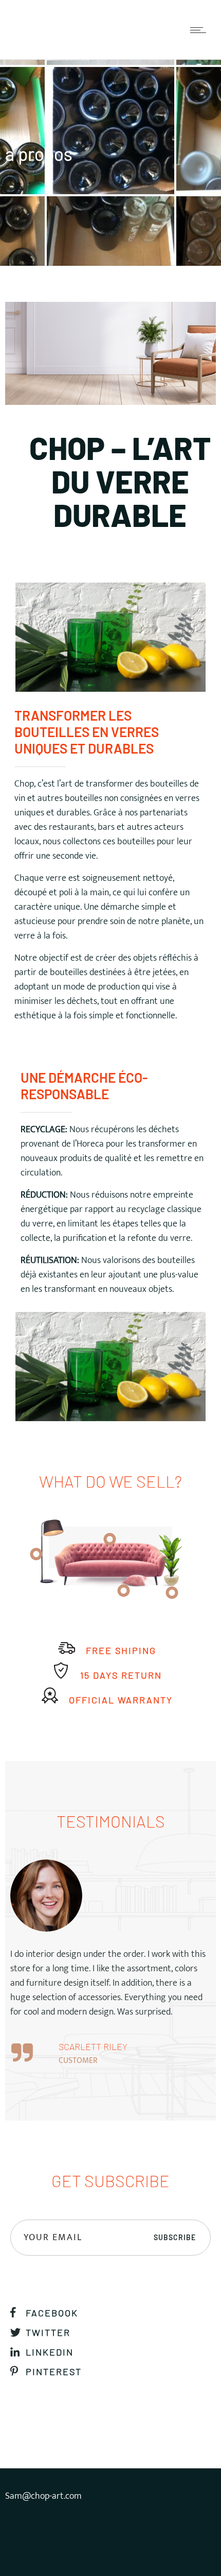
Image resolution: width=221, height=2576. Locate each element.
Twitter (48, 2332)
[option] (110, 1967)
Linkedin (50, 2352)
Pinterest (54, 2372)
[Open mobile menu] (200, 30)
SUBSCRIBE (175, 2237)
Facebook (52, 2313)
